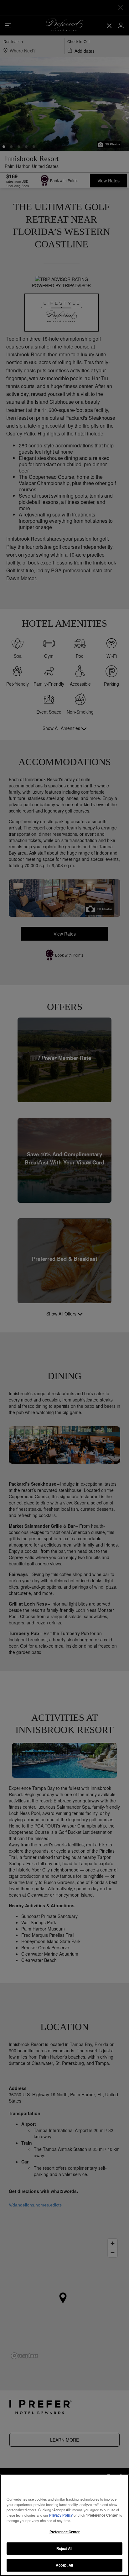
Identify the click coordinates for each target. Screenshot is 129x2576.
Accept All (64, 2565)
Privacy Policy (61, 2515)
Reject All (64, 2548)
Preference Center (65, 2532)
